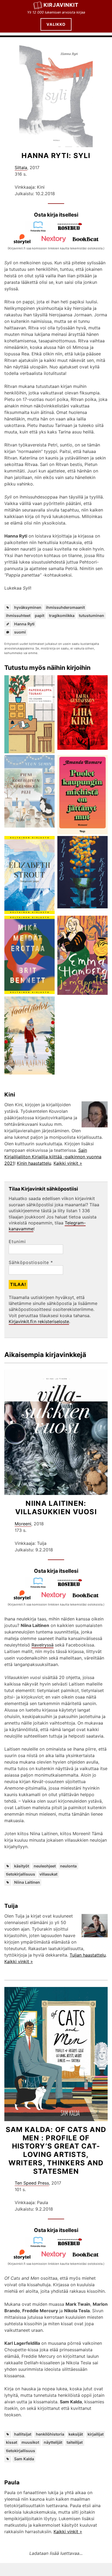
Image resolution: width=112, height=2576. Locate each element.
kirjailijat (96, 2434)
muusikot (30, 2442)
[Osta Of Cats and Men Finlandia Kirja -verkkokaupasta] (40, 2246)
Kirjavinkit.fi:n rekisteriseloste (39, 1321)
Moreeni (23, 1524)
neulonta (68, 1866)
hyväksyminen (28, 607)
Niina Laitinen (27, 1882)
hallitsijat (23, 2434)
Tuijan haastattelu (88, 1955)
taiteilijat (75, 2442)
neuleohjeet (45, 1866)
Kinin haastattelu (34, 1163)
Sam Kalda (24, 2459)
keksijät (76, 2434)
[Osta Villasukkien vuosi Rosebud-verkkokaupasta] (72, 1587)
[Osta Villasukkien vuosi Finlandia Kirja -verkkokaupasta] (40, 1587)
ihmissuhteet (18, 615)
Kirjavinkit (61, 5)
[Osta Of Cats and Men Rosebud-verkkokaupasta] (72, 2246)
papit (40, 615)
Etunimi (17, 1242)
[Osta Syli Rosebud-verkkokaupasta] (72, 230)
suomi (20, 632)
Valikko (56, 24)
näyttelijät (53, 2442)
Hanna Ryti (24, 624)
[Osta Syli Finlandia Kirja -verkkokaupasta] (40, 230)
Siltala (21, 168)
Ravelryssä (43, 1645)
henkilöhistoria (50, 2434)
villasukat (48, 1874)
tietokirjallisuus (21, 1874)
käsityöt (22, 1866)
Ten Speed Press (32, 2183)
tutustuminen (91, 615)
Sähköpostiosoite (31, 1262)
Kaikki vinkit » (68, 1163)
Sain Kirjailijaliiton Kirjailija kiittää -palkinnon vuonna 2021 (53, 1157)
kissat (12, 2442)
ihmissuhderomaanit (65, 607)
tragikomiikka (62, 615)
